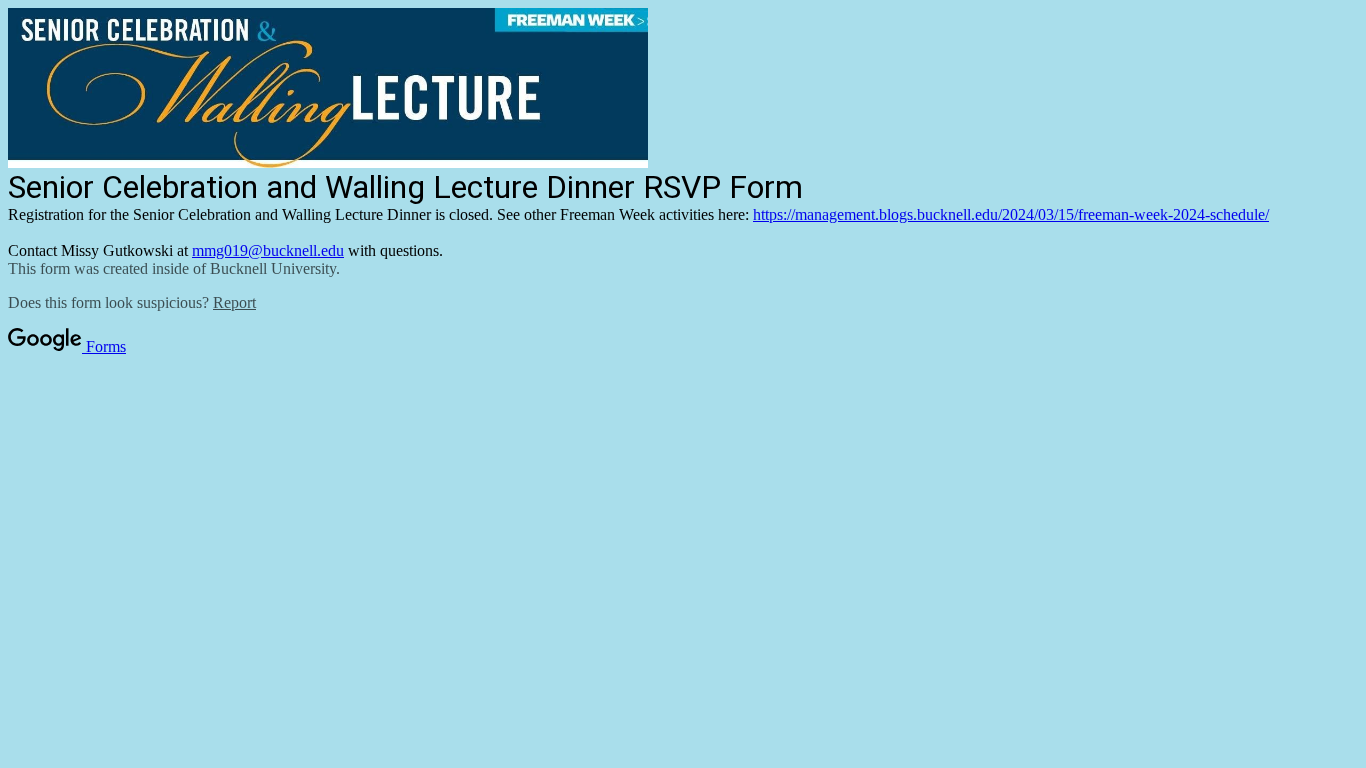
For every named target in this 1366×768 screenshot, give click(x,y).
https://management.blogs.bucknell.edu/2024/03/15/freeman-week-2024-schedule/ (1011, 214)
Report (234, 302)
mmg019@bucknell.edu (268, 250)
